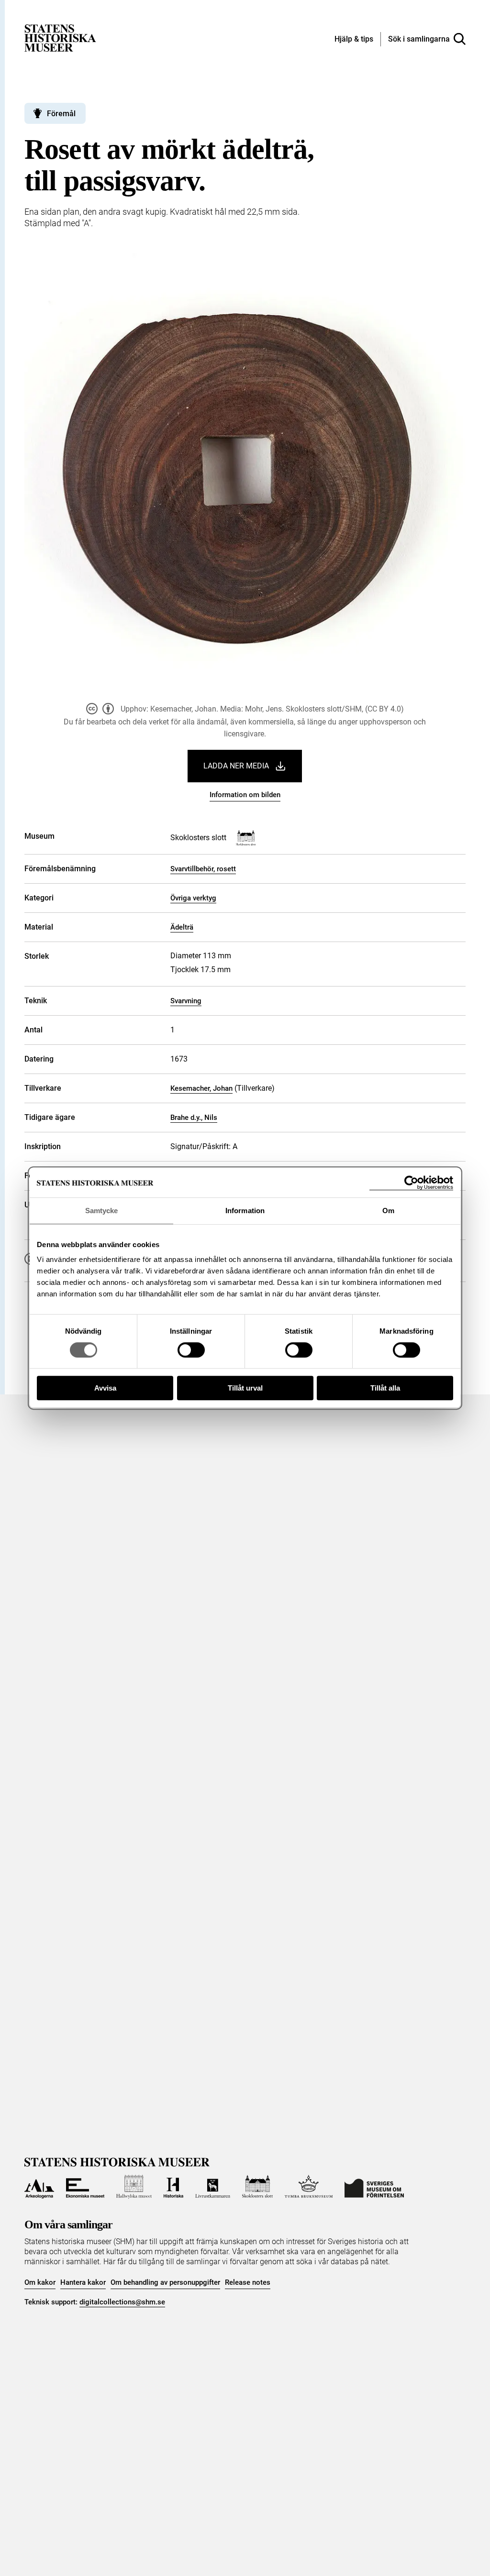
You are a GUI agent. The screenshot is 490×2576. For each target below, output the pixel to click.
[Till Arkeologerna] (39, 2187)
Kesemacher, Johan (201, 1088)
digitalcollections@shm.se (122, 2302)
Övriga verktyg (193, 898)
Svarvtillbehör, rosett (203, 869)
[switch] (191, 1350)
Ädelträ (182, 927)
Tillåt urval (245, 1388)
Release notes (248, 2282)
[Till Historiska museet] (174, 2187)
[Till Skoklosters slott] (258, 2187)
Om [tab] (388, 1211)
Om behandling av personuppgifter (165, 2282)
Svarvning (186, 1001)
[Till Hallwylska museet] (134, 2187)
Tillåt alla (385, 1388)
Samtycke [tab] (102, 1211)
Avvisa (105, 1388)
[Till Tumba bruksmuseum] (309, 2187)
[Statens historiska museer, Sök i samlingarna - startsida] (60, 38)
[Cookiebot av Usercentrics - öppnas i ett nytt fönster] (411, 1183)
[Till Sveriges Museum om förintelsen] (374, 2187)
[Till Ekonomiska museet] (85, 2187)
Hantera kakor (83, 2282)
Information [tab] (245, 1211)
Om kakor (40, 2282)
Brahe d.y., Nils (194, 1118)
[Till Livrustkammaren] (212, 2187)
